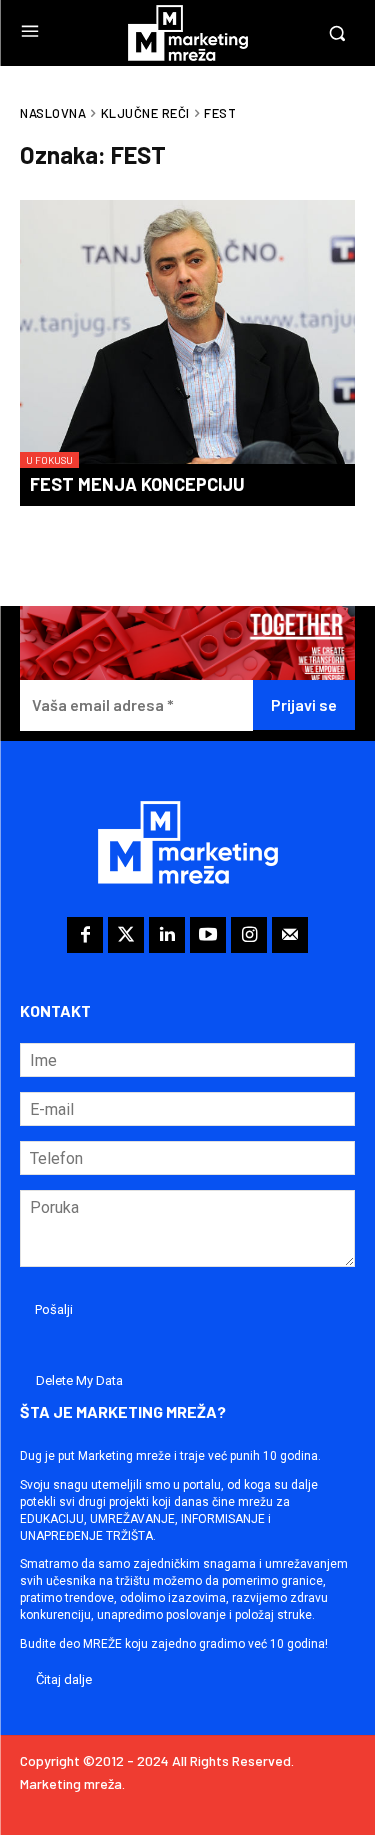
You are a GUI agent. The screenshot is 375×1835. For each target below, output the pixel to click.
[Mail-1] (290, 935)
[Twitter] (126, 935)
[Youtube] (208, 935)
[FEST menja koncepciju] (187, 334)
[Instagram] (249, 935)
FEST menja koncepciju (137, 484)
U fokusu (49, 460)
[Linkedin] (167, 935)
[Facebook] (85, 935)
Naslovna (53, 113)
